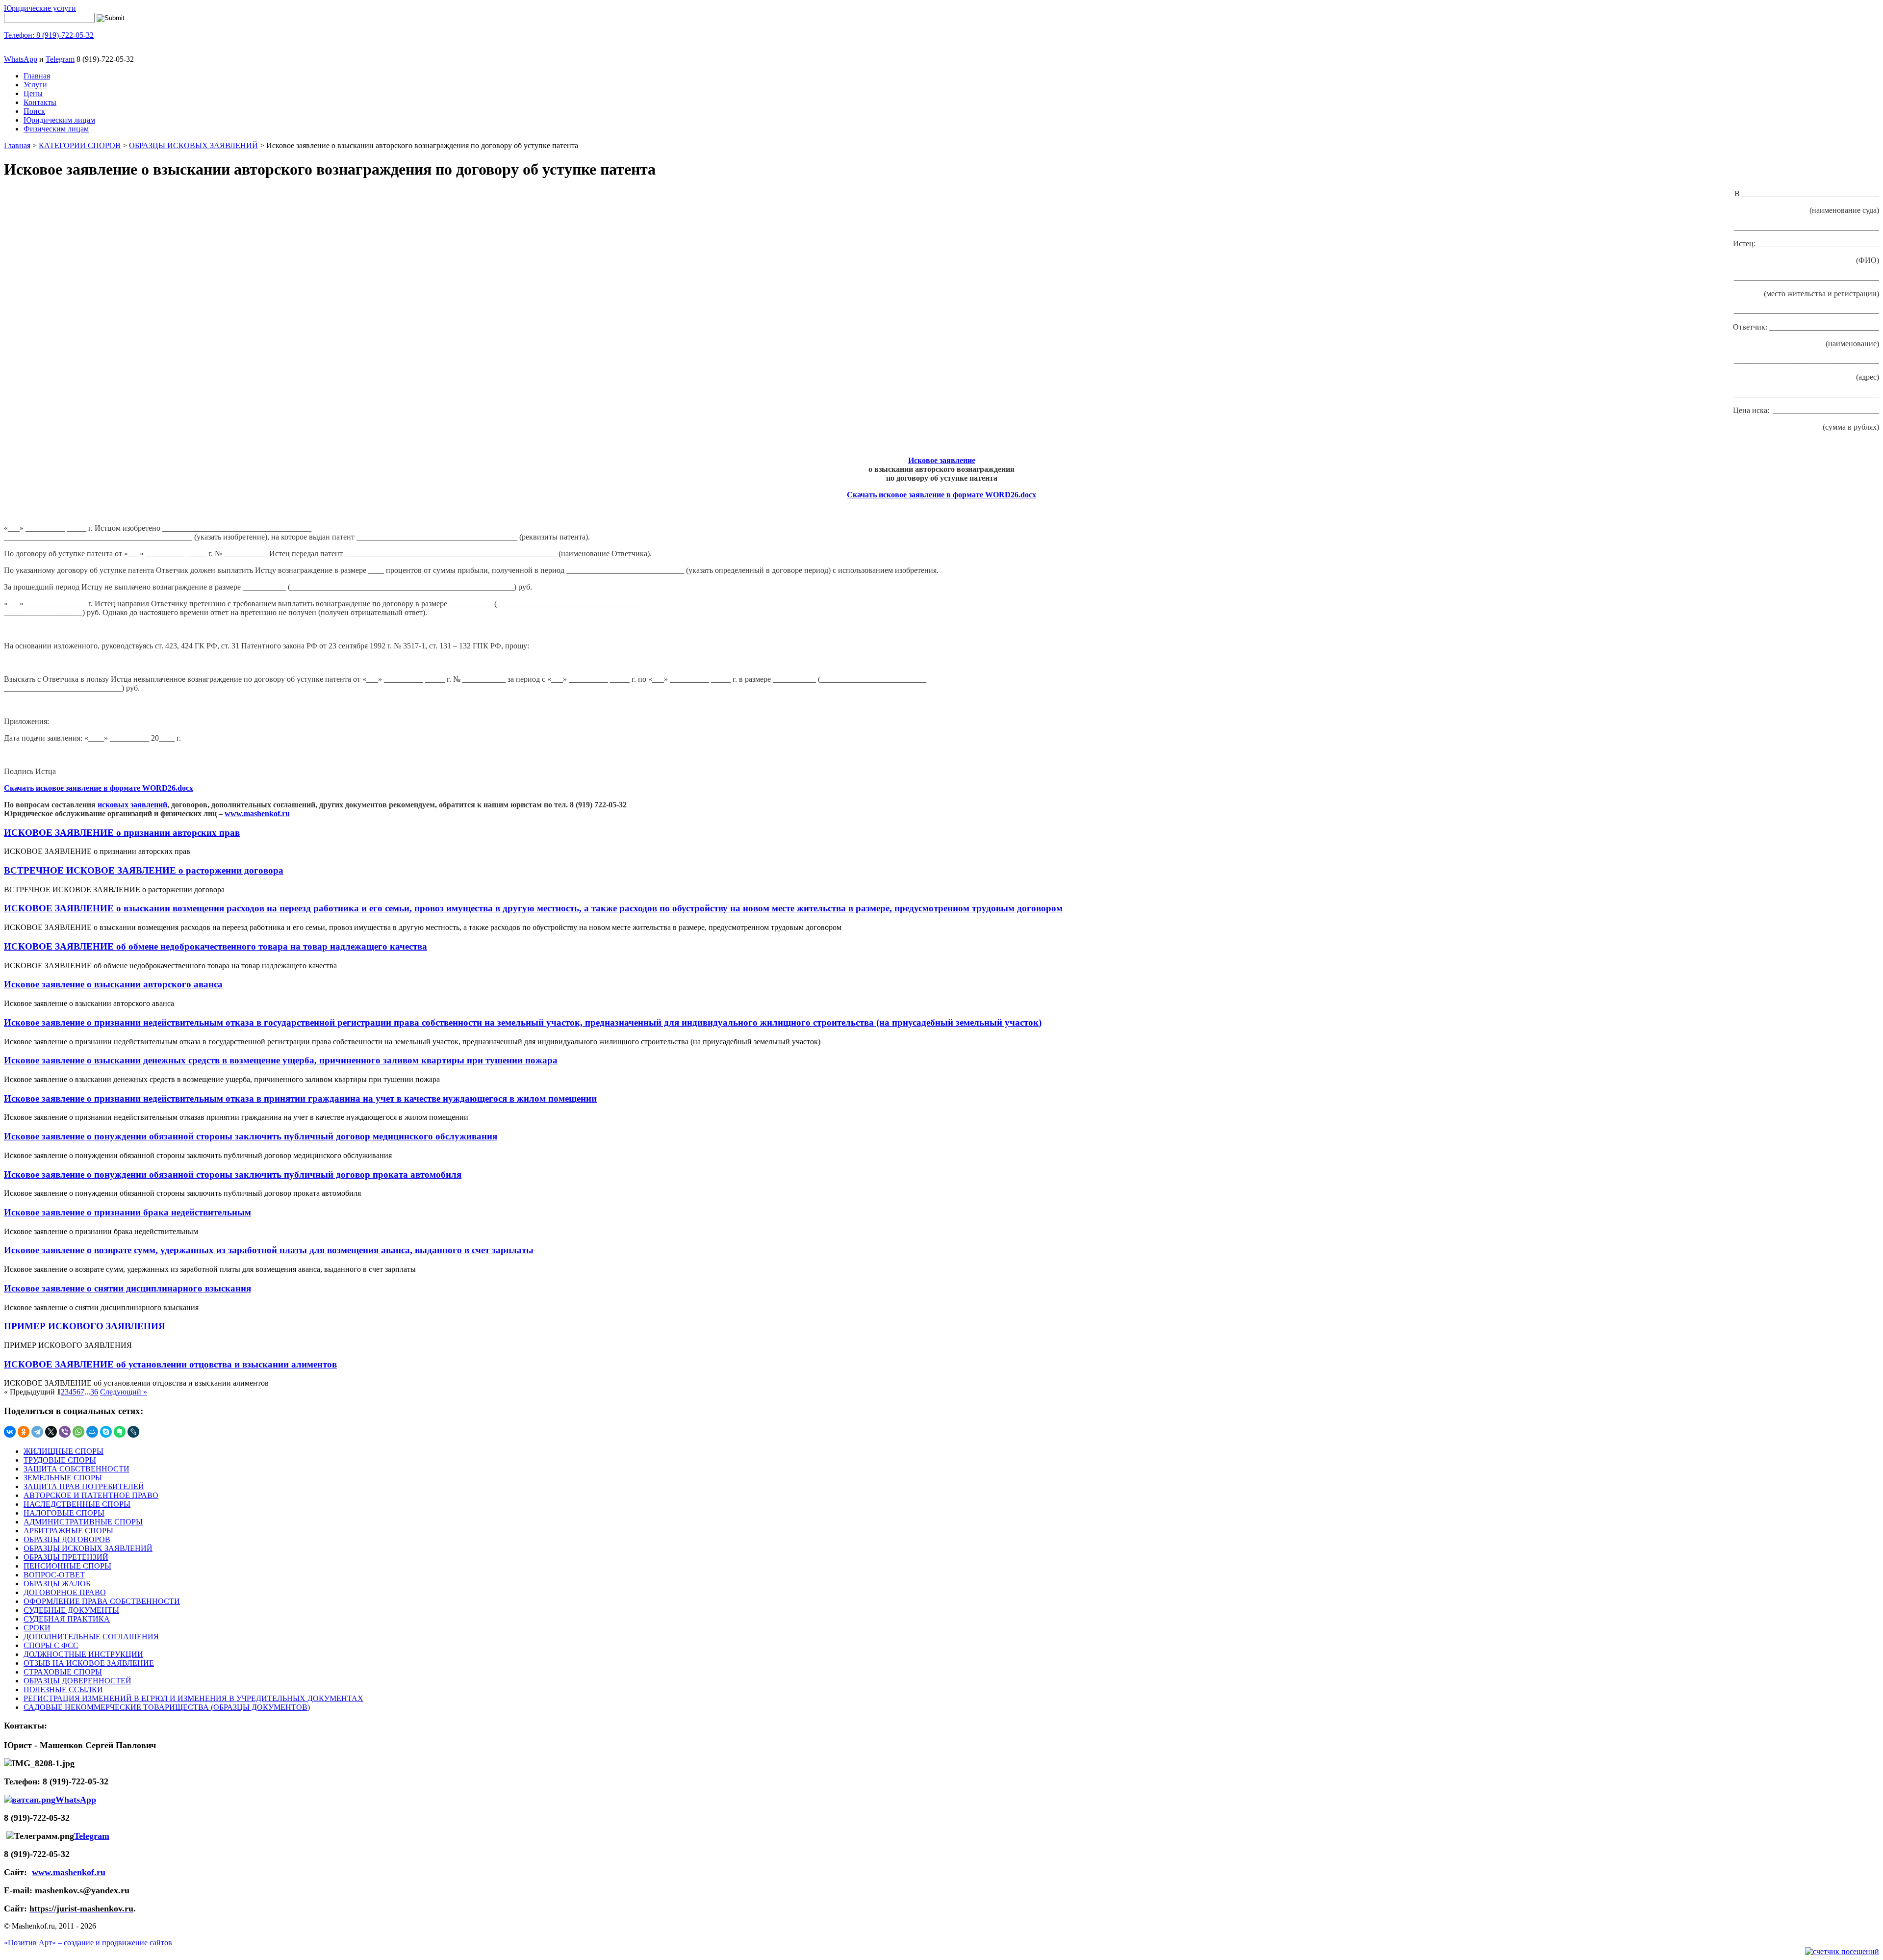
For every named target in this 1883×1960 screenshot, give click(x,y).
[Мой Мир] (92, 1432)
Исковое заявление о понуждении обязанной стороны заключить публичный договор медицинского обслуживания (251, 1136)
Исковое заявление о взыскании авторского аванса (113, 984)
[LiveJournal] (133, 1432)
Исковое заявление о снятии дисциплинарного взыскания (127, 1288)
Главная (37, 76)
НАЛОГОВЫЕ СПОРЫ (64, 1513)
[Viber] (65, 1432)
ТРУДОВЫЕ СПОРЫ (60, 1460)
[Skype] (106, 1432)
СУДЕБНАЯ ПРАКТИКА (67, 1619)
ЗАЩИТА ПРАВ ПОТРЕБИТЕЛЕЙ (84, 1486)
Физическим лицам (56, 129)
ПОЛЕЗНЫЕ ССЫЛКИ (63, 1689)
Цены (33, 93)
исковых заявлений (132, 805)
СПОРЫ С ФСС (51, 1645)
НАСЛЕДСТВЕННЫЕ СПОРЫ (77, 1504)
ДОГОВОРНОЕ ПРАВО (65, 1592)
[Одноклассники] (24, 1432)
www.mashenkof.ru (257, 813)
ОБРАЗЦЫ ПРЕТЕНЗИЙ (66, 1557)
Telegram (60, 59)
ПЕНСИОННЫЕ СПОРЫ (67, 1566)
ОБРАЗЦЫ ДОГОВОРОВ (67, 1539)
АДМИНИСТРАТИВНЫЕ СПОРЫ (83, 1522)
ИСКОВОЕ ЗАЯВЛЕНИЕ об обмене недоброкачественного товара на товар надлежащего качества (216, 946)
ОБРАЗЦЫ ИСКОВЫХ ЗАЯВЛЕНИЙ (193, 145)
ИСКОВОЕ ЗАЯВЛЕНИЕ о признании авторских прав (122, 833)
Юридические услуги (40, 8)
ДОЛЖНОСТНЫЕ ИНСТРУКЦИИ (83, 1654)
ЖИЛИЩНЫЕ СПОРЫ (64, 1451)
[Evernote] (120, 1432)
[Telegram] (37, 1432)
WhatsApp (21, 59)
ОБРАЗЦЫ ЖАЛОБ (57, 1584)
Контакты (40, 102)
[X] (51, 1432)
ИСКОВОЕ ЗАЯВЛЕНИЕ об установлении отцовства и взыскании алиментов (170, 1364)
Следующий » (124, 1392)
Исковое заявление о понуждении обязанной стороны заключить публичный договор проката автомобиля (233, 1174)
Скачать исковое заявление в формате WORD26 (933, 495)
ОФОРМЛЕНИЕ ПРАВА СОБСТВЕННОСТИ (102, 1601)
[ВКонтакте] (10, 1432)
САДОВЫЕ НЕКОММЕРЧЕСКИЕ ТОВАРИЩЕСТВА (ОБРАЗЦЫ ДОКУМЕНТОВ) (167, 1707)
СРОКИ (37, 1628)
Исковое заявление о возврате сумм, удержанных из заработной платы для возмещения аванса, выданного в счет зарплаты (269, 1250)
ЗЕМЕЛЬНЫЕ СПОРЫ (63, 1478)
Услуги (35, 85)
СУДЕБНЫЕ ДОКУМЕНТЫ (71, 1610)
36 (94, 1392)
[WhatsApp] (78, 1432)
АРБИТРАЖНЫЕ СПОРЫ (68, 1531)
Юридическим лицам (59, 120)
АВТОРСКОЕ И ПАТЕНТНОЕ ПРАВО (91, 1495)
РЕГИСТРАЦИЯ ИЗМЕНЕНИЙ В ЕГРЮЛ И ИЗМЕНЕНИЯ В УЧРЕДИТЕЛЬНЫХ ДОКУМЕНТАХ (193, 1698)
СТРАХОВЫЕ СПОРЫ (63, 1672)
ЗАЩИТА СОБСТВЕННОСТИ (76, 1469)
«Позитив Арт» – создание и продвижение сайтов (88, 1943)
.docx (1027, 495)
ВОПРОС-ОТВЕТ (54, 1575)
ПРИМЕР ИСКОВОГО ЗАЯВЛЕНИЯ (85, 1326)
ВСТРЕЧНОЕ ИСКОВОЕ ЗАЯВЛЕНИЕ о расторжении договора (144, 870)
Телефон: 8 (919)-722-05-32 (49, 35)
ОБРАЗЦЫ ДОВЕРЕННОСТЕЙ (77, 1681)
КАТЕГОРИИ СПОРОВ (80, 145)
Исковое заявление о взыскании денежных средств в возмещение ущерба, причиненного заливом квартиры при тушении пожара (281, 1060)
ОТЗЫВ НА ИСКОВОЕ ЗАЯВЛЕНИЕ (89, 1663)
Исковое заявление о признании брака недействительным (127, 1212)
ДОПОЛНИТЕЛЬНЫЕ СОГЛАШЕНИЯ (91, 1637)
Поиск (34, 111)
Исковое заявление (942, 460)
